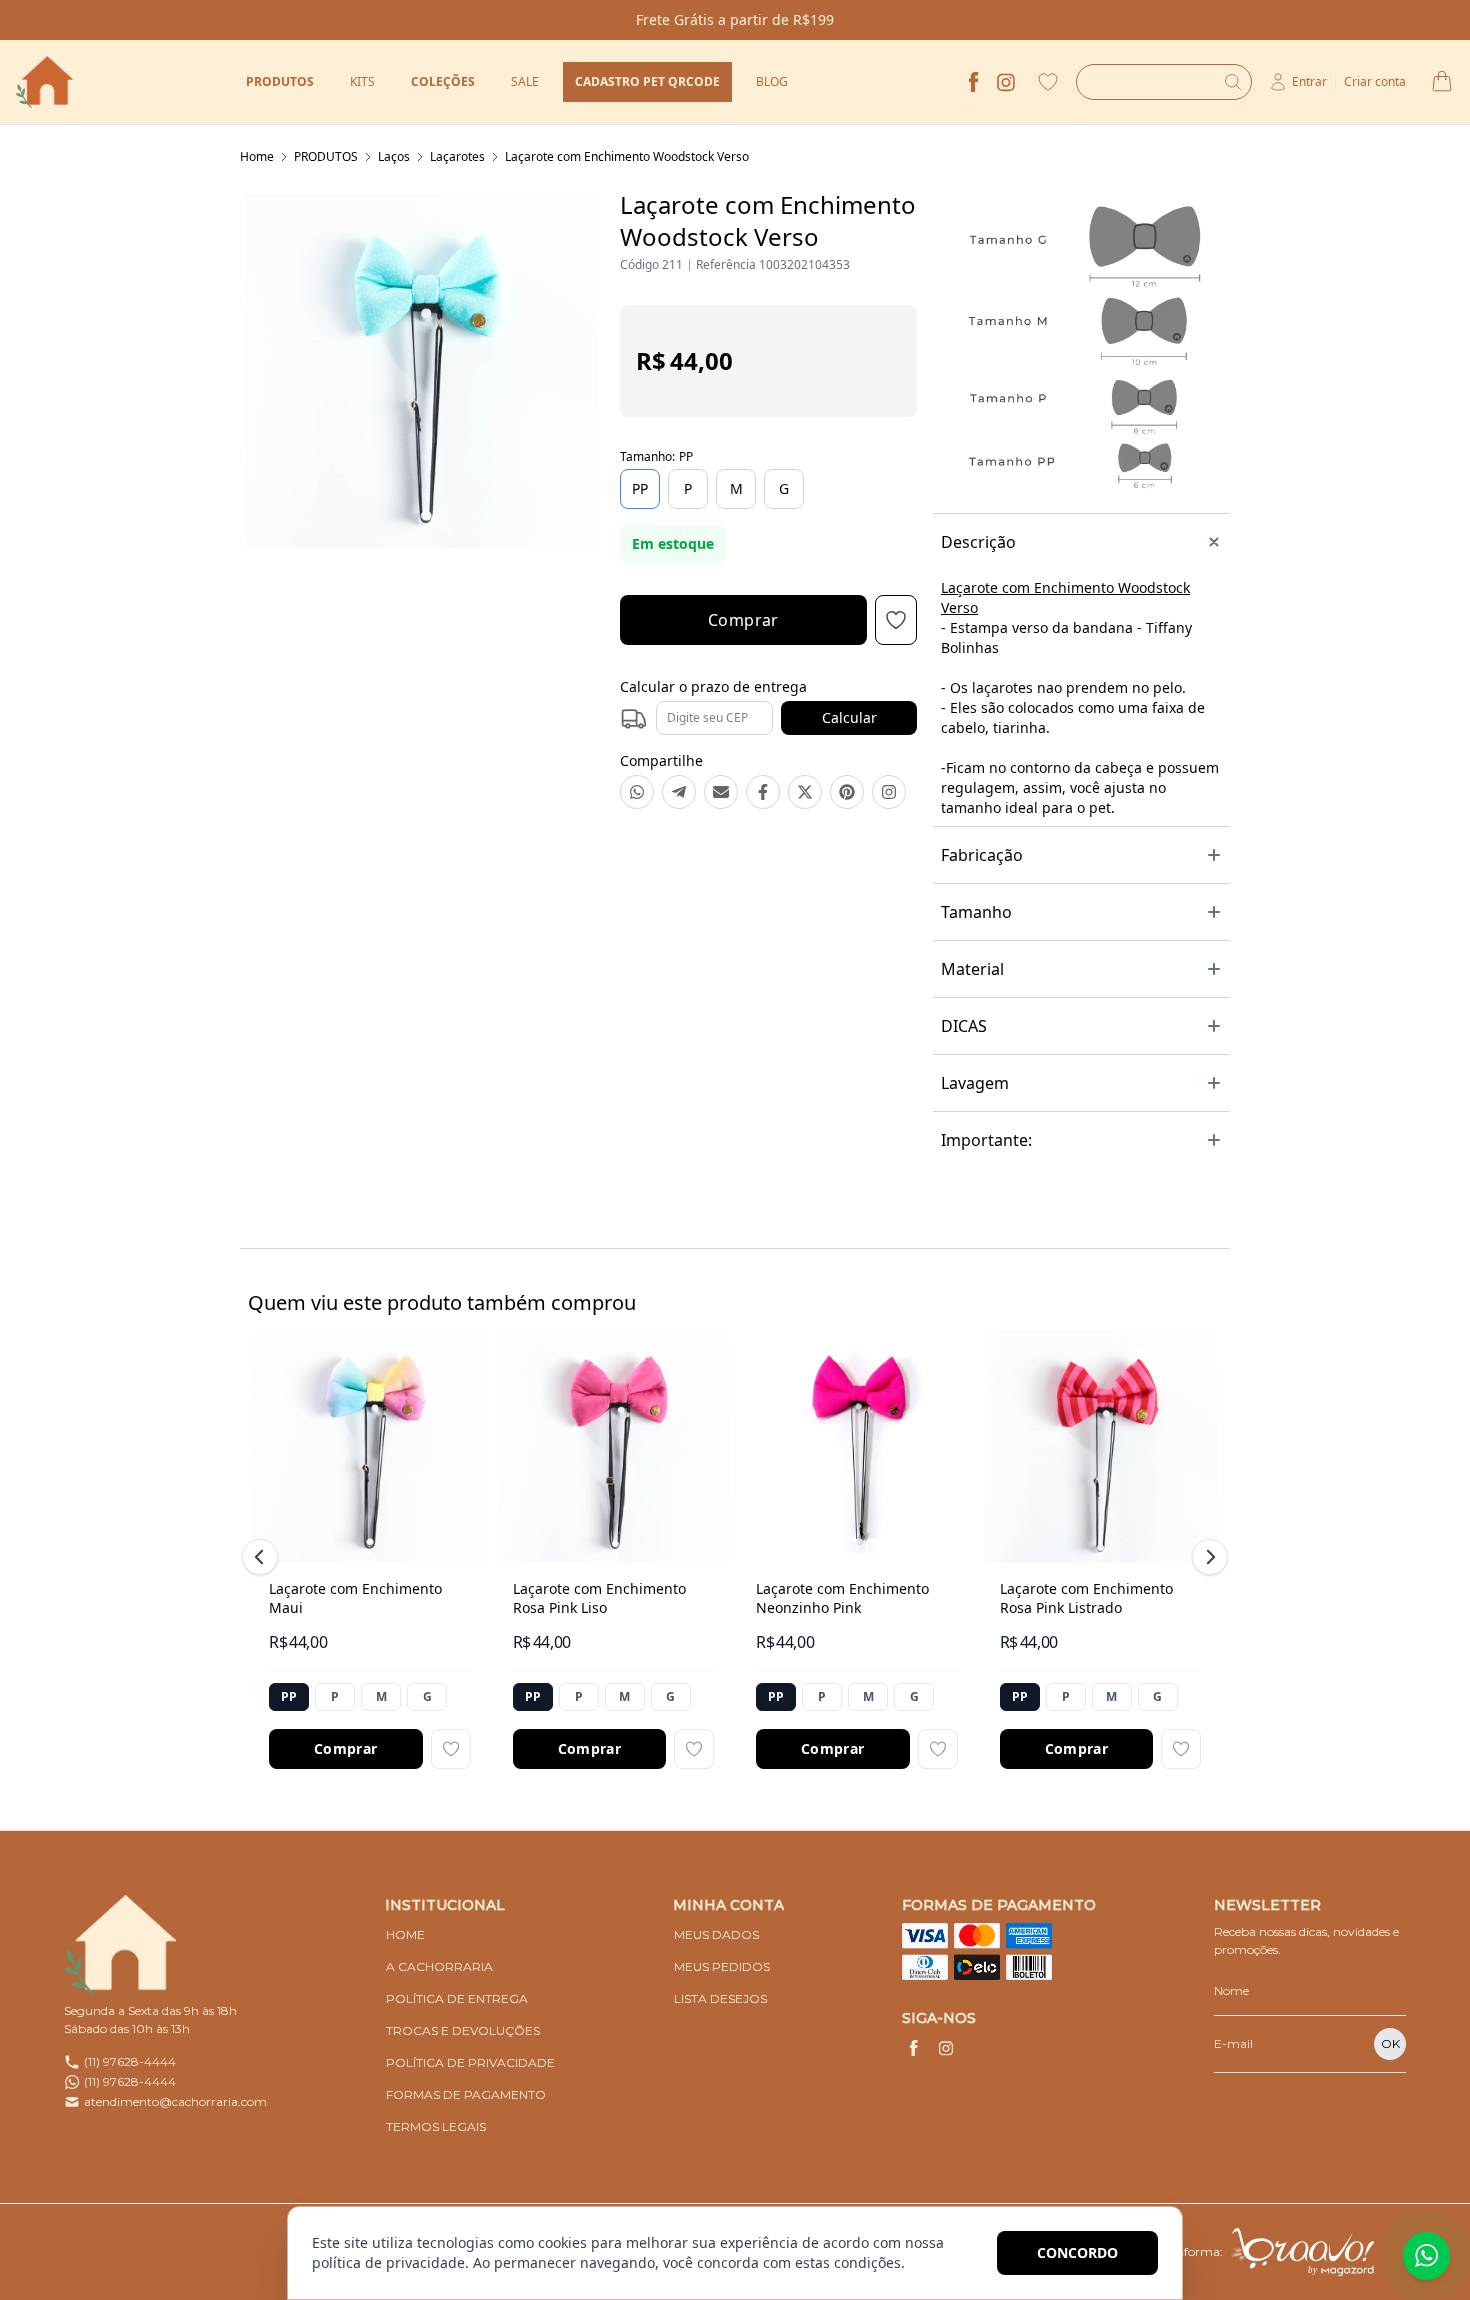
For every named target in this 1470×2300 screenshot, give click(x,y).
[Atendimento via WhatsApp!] (1426, 2256)
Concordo (1077, 2252)
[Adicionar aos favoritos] (451, 1749)
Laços (394, 156)
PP (640, 488)
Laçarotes (457, 156)
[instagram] (1006, 82)
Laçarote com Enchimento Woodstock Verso (627, 156)
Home (257, 156)
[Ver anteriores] (263, 1557)
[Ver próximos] (1207, 1557)
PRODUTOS (326, 156)
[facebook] (974, 82)
